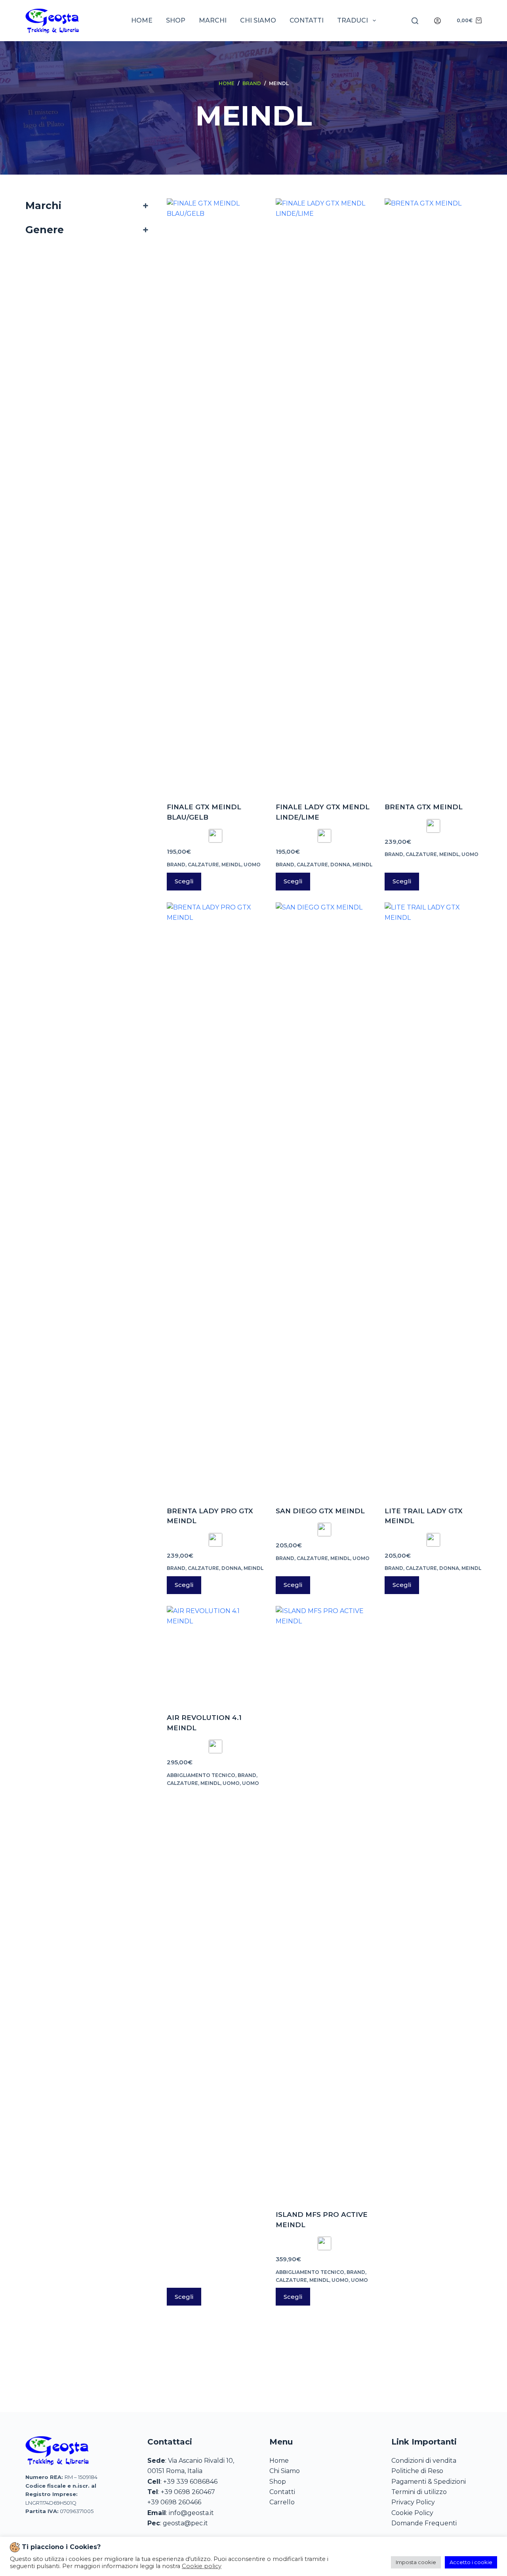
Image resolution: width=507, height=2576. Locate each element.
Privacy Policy (413, 2502)
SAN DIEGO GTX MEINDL (320, 1511)
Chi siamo (258, 20)
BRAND (176, 865)
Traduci (353, 20)
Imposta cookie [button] (416, 2562)
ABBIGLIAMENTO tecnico (201, 1775)
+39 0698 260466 (174, 2502)
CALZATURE (203, 865)
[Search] (415, 21)
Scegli (184, 881)
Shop (176, 20)
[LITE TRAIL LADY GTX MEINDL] (433, 1199)
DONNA (340, 865)
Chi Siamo (285, 2471)
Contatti (307, 20)
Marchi (213, 20)
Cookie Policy (412, 2513)
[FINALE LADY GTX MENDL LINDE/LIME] (324, 495)
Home (142, 20)
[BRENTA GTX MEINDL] (433, 495)
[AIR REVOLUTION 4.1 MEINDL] (215, 1654)
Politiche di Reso (417, 2471)
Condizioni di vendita (424, 2461)
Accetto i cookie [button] (471, 2562)
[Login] (437, 21)
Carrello (282, 2502)
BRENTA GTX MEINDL (424, 807)
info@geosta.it (191, 2513)
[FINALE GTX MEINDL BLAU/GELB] (215, 495)
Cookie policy (202, 2566)
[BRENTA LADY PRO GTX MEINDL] (215, 1199)
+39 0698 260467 (188, 2492)
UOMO (252, 865)
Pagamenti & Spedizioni (429, 2482)
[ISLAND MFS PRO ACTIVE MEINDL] (324, 1903)
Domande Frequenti (424, 2523)
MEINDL (231, 865)
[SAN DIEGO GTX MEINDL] (324, 1199)
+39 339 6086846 (190, 2482)
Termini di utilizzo (419, 2492)
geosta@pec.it (185, 2523)
